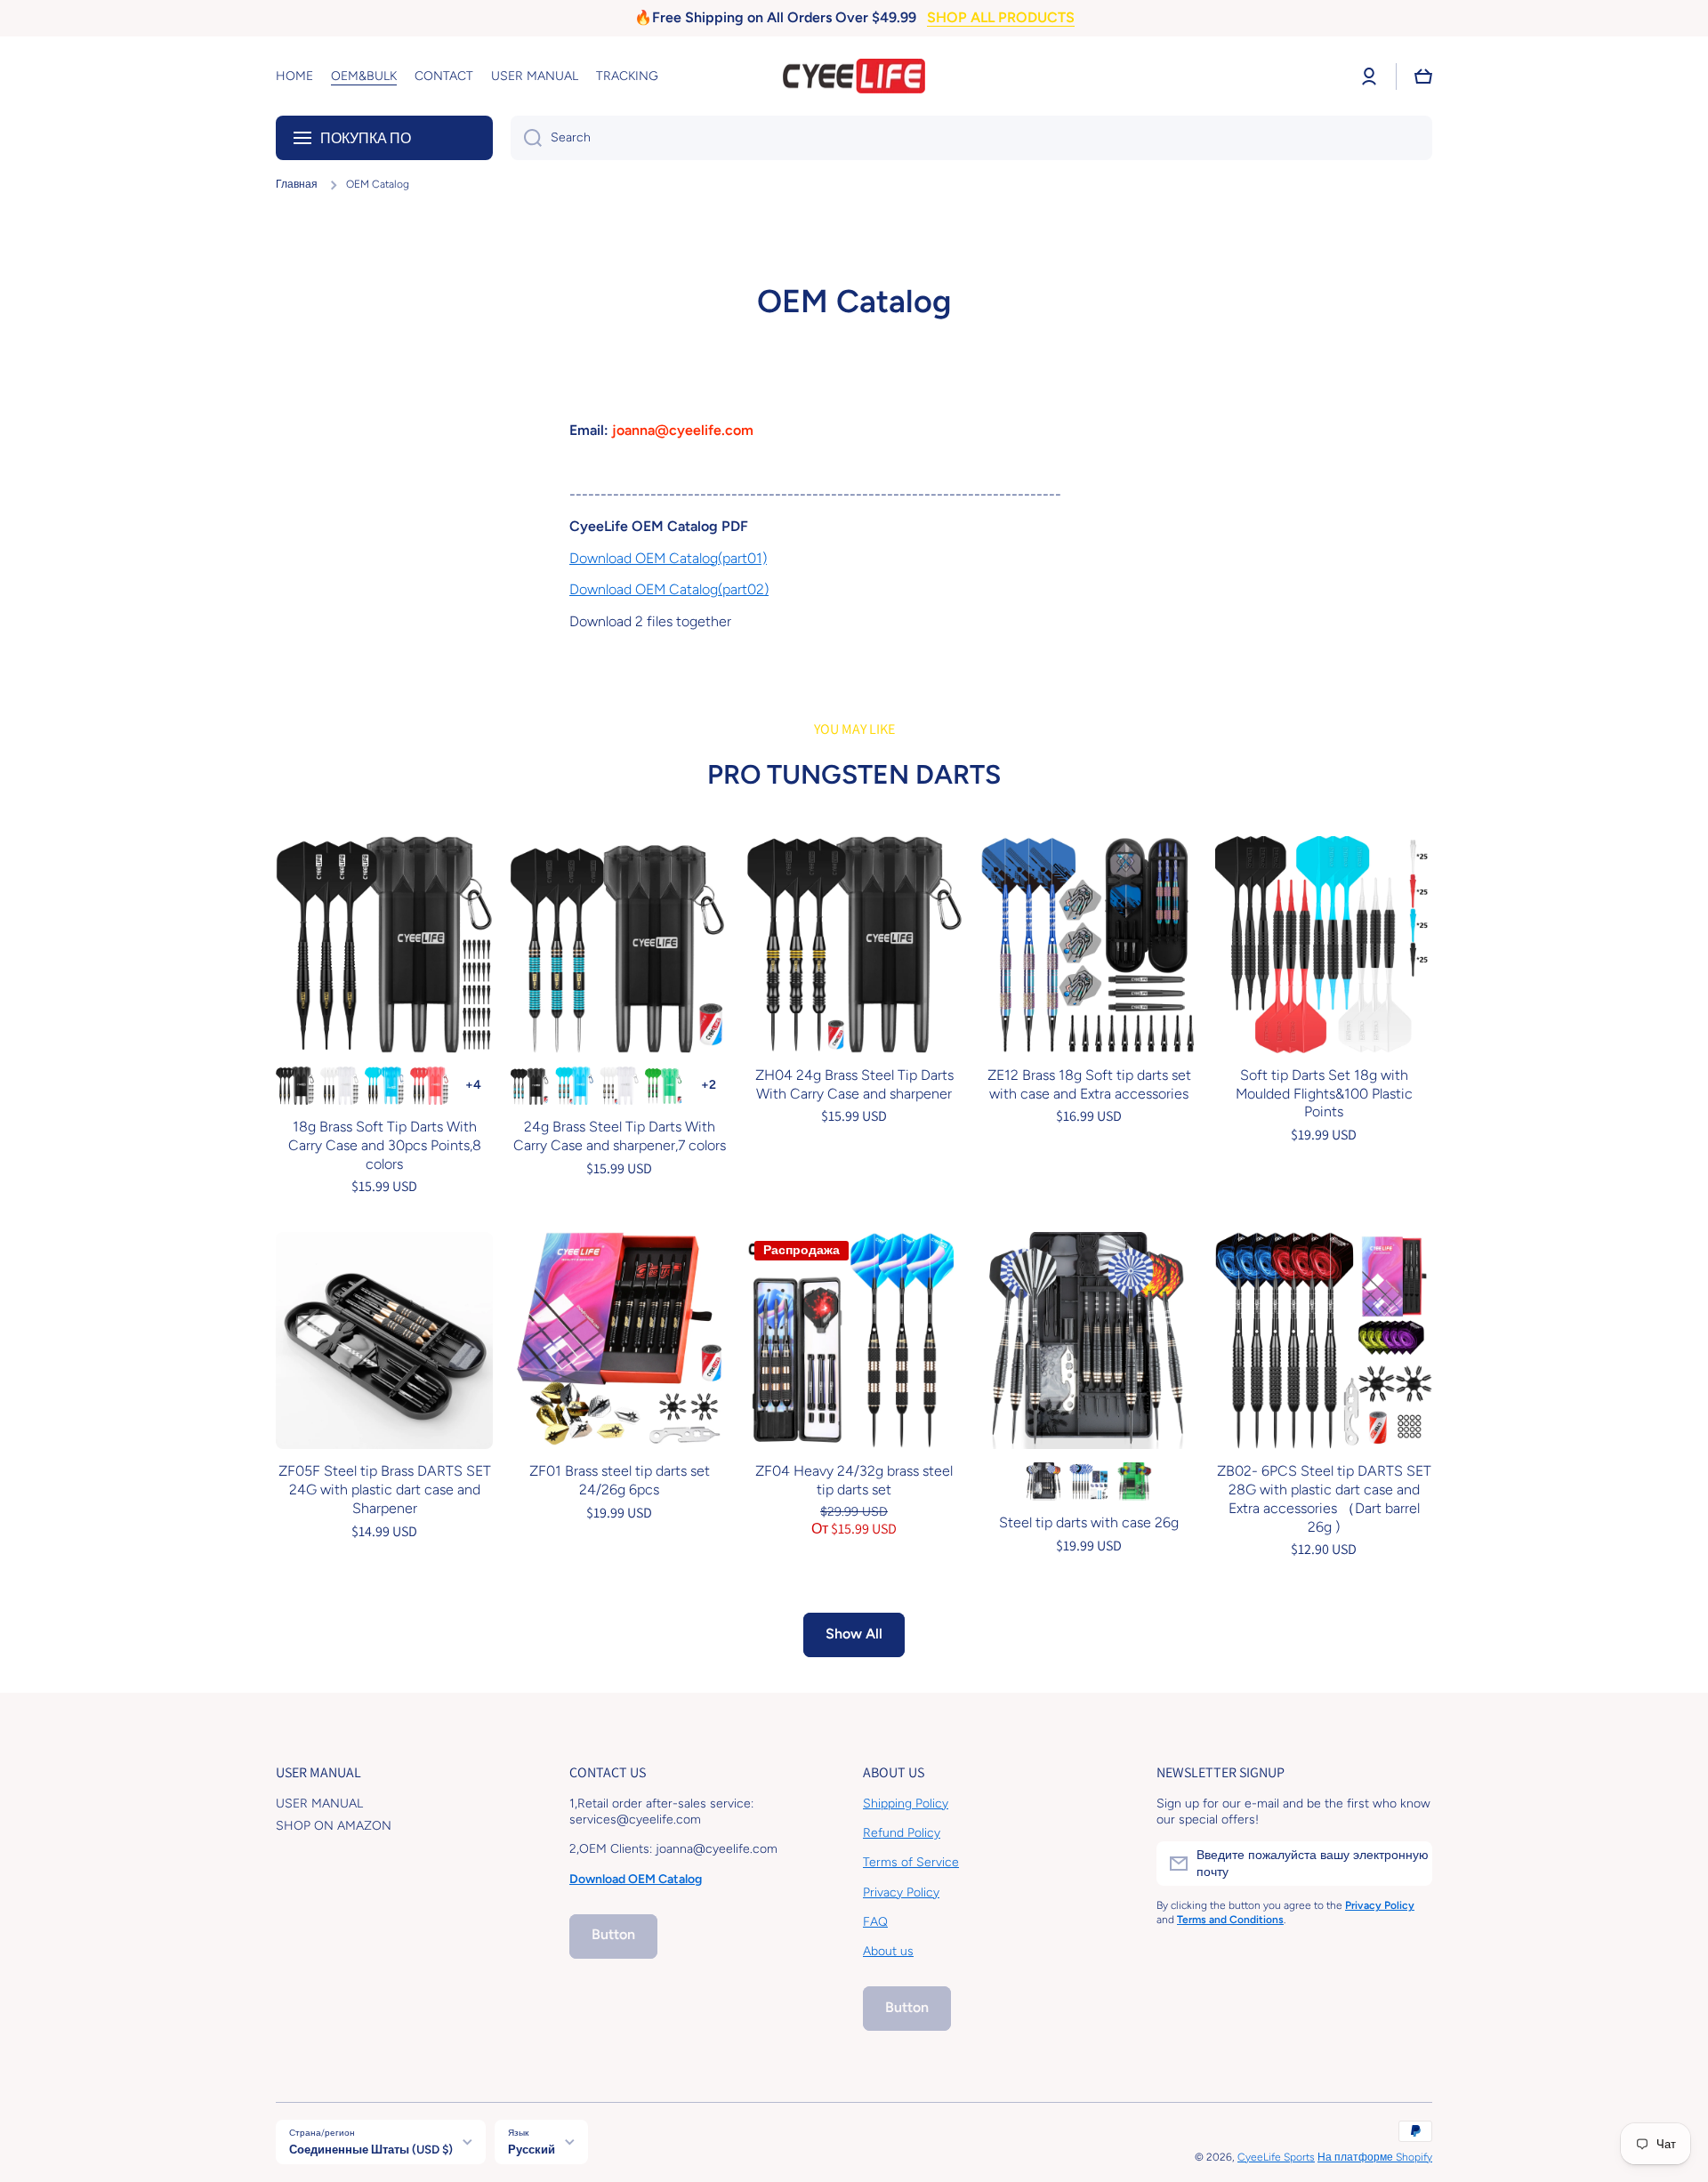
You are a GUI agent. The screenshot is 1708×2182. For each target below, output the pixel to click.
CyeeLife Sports (1276, 2157)
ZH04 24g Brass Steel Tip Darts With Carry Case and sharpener (854, 1084)
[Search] (526, 138)
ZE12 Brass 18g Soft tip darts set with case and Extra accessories (1089, 1084)
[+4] (474, 1086)
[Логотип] (854, 76)
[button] (1423, 76)
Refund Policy (902, 1833)
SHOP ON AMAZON (334, 1826)
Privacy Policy (901, 1892)
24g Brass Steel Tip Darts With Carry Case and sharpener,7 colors (620, 1136)
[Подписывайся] (1410, 1864)
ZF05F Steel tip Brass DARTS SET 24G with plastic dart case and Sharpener (385, 1490)
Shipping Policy (906, 1804)
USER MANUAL (319, 1804)
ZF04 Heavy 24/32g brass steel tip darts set (854, 1480)
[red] (429, 1086)
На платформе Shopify (1375, 2157)
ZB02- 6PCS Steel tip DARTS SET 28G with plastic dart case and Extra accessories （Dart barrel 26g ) (1324, 1498)
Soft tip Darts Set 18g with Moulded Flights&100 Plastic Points (1324, 1094)
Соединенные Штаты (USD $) (371, 2149)
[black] (295, 1086)
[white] (339, 1086)
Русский (532, 2149)
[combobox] (971, 138)
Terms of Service (911, 1862)
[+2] (709, 1086)
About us (888, 1951)
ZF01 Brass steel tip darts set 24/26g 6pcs (620, 1480)
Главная (297, 184)
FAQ (875, 1922)
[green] (664, 1086)
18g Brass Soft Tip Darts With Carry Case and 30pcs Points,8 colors (385, 1145)
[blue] (384, 1086)
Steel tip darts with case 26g (1089, 1522)
